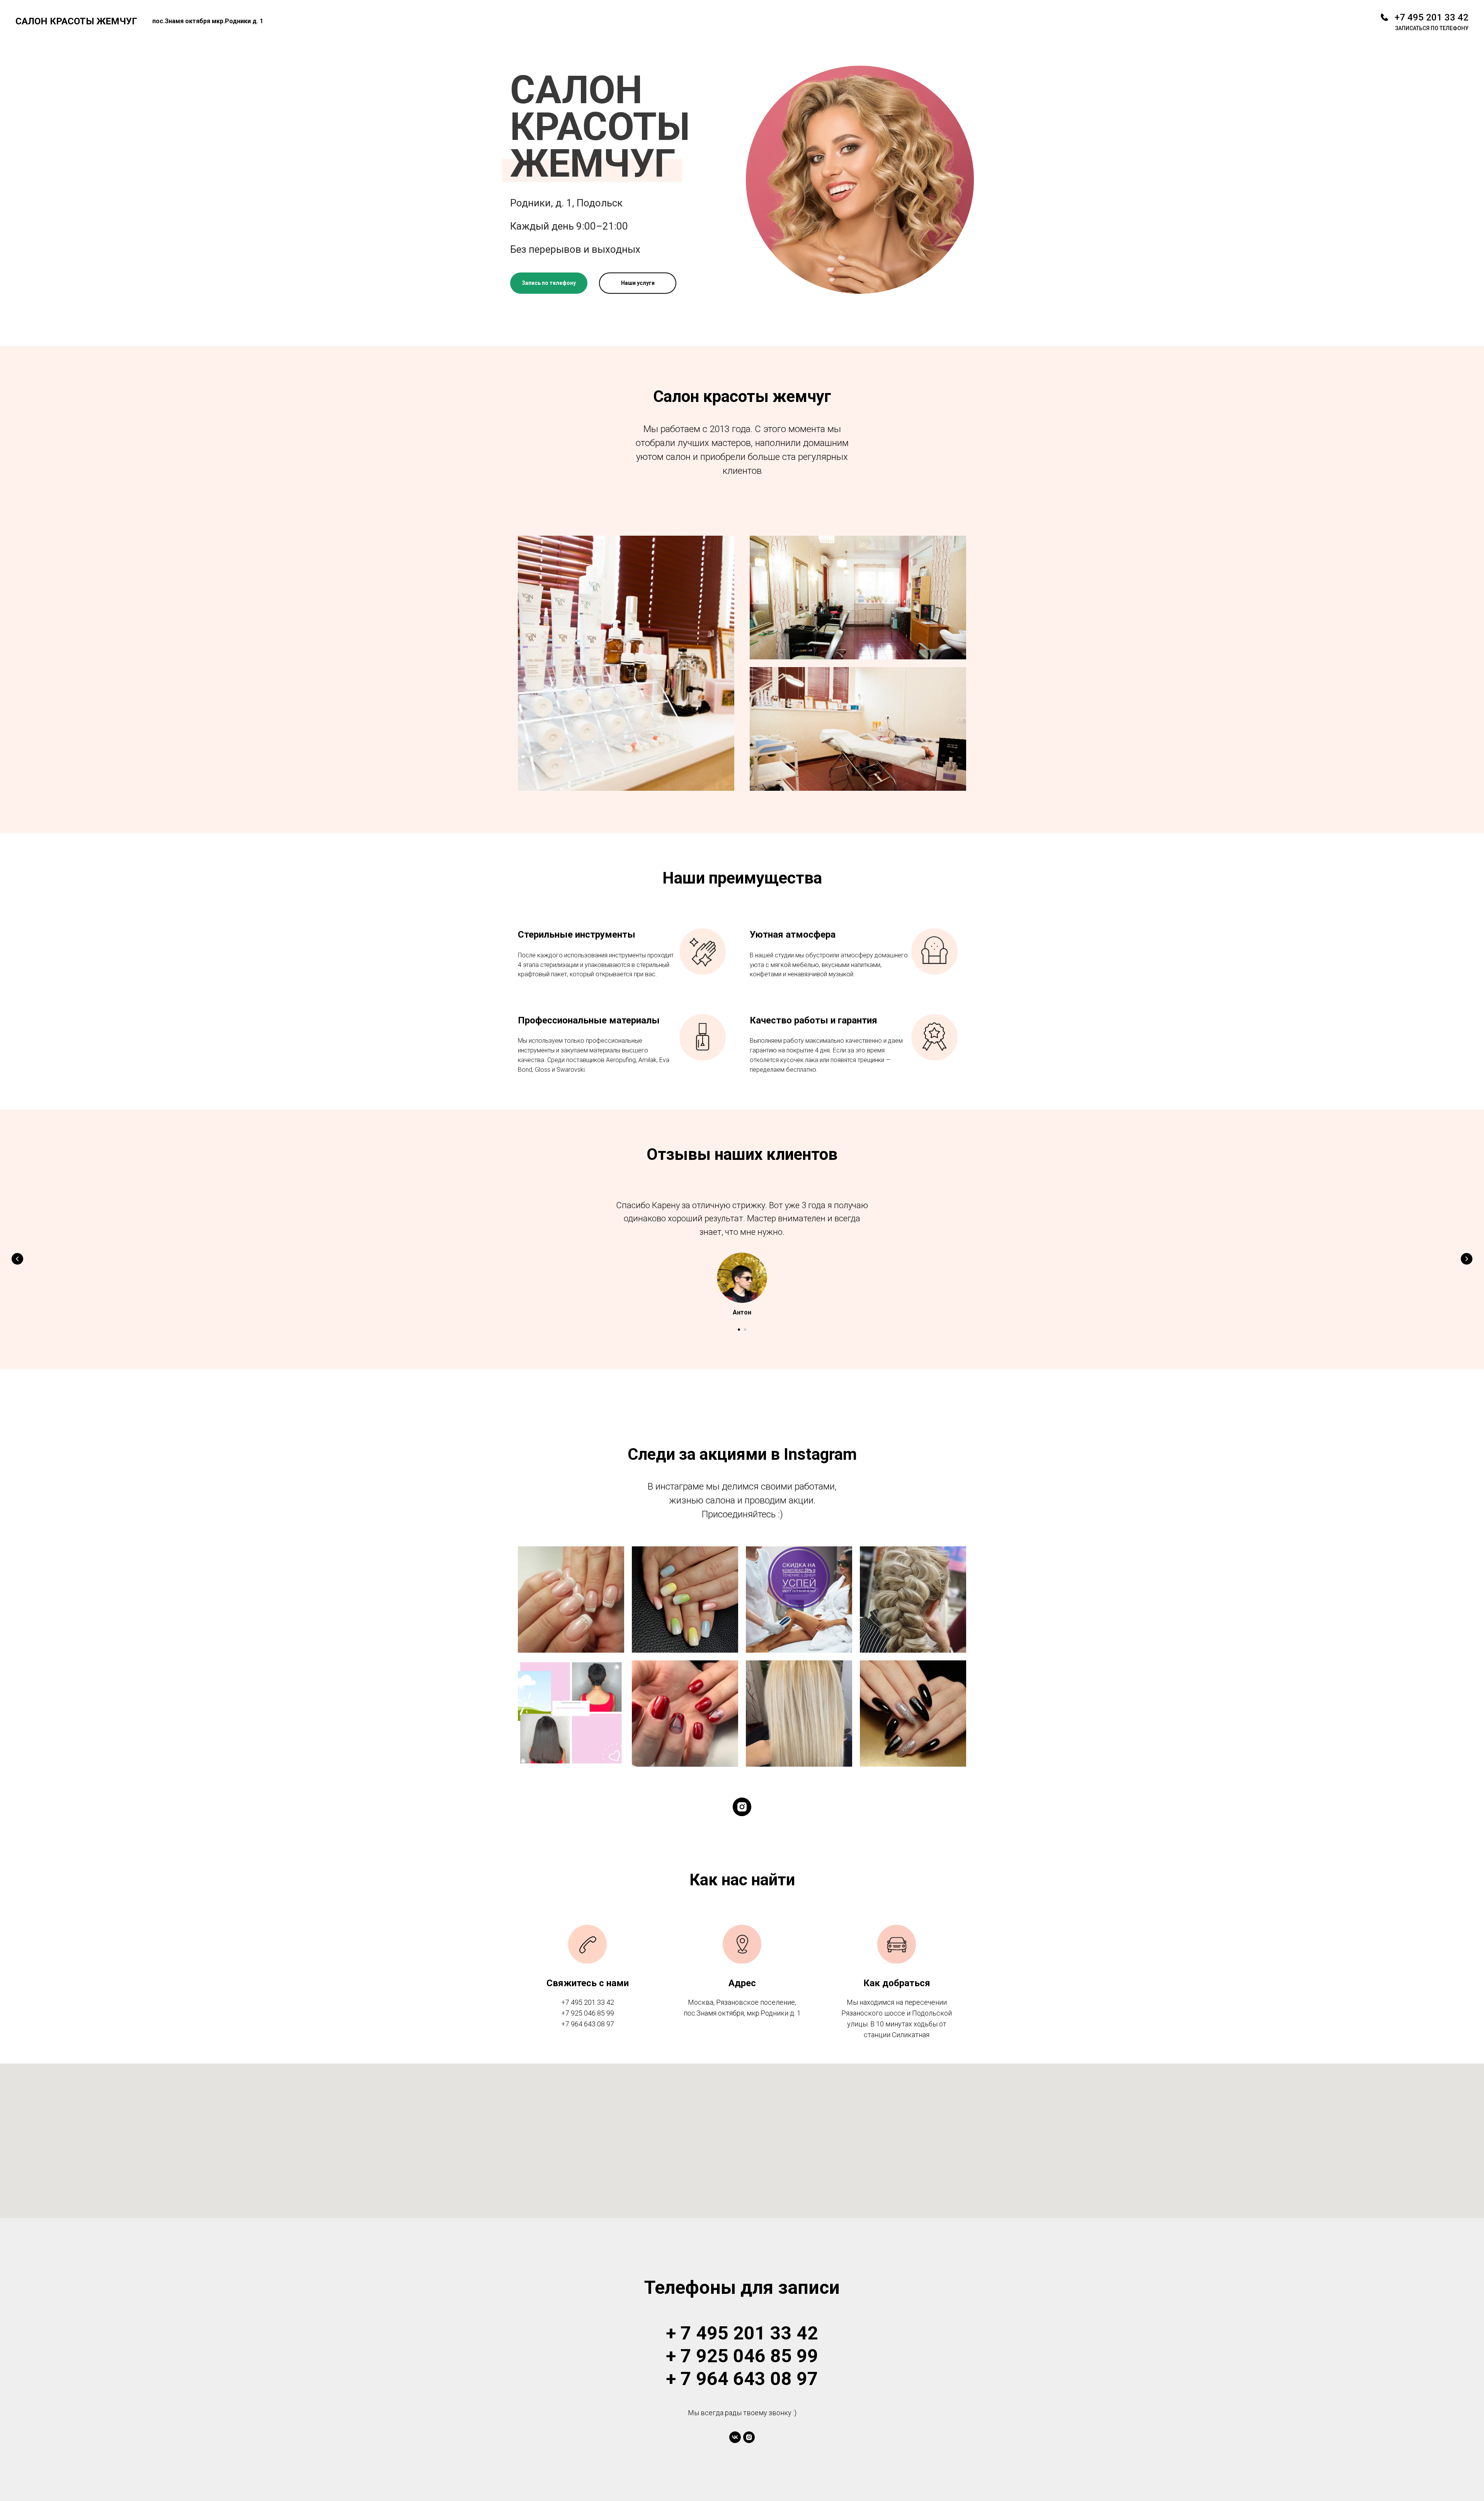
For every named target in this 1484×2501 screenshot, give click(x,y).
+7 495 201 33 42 (1432, 17)
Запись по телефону (549, 283)
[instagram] (742, 1807)
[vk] (735, 2437)
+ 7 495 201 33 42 (742, 2333)
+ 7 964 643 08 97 (742, 2379)
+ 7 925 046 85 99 (742, 2356)
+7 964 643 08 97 (588, 2024)
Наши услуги (638, 283)
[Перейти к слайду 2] (745, 1330)
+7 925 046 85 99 (588, 2013)
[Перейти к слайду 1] (739, 1330)
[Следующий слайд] (1467, 1259)
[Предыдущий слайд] (17, 1259)
